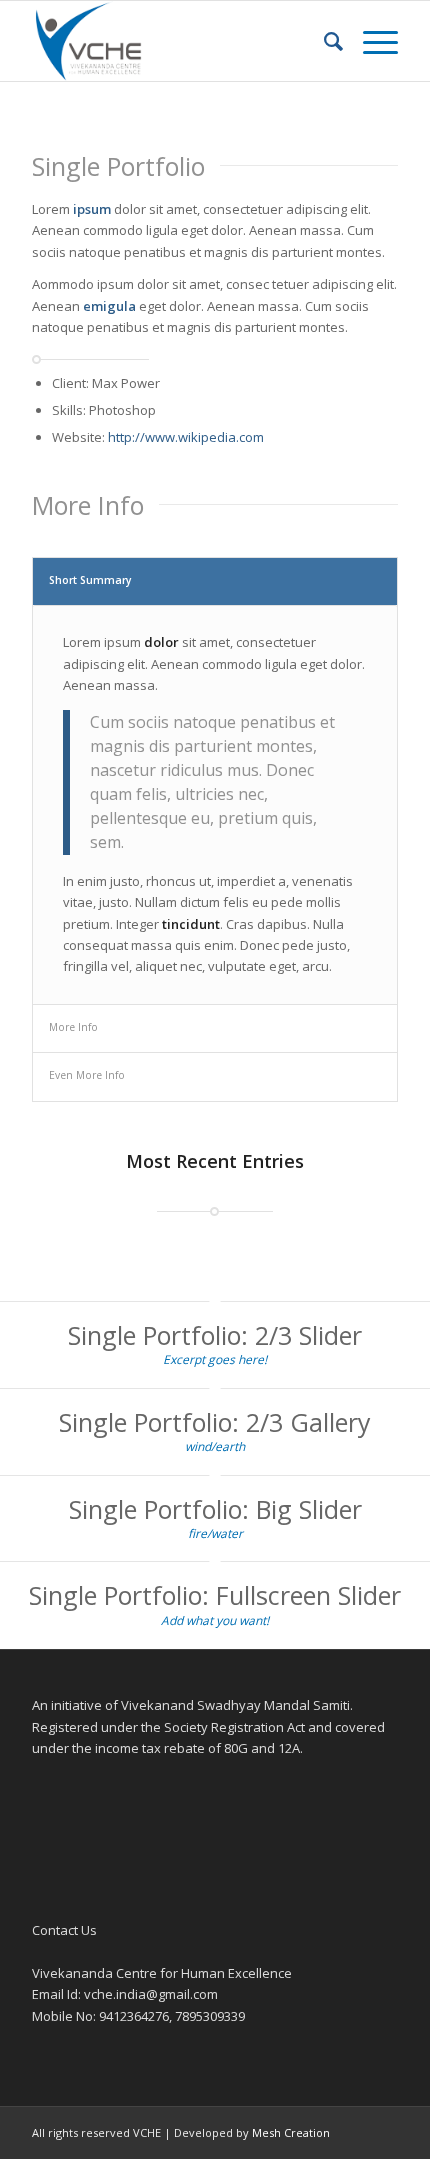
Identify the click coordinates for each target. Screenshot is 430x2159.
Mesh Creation (291, 2132)
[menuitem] (323, 41)
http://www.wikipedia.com (186, 437)
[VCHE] (178, 41)
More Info (73, 1027)
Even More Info (87, 1075)
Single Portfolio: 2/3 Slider (215, 1335)
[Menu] (370, 41)
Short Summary (90, 580)
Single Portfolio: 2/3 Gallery (215, 1422)
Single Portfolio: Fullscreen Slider (215, 1595)
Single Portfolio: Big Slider (215, 1509)
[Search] (323, 41)
